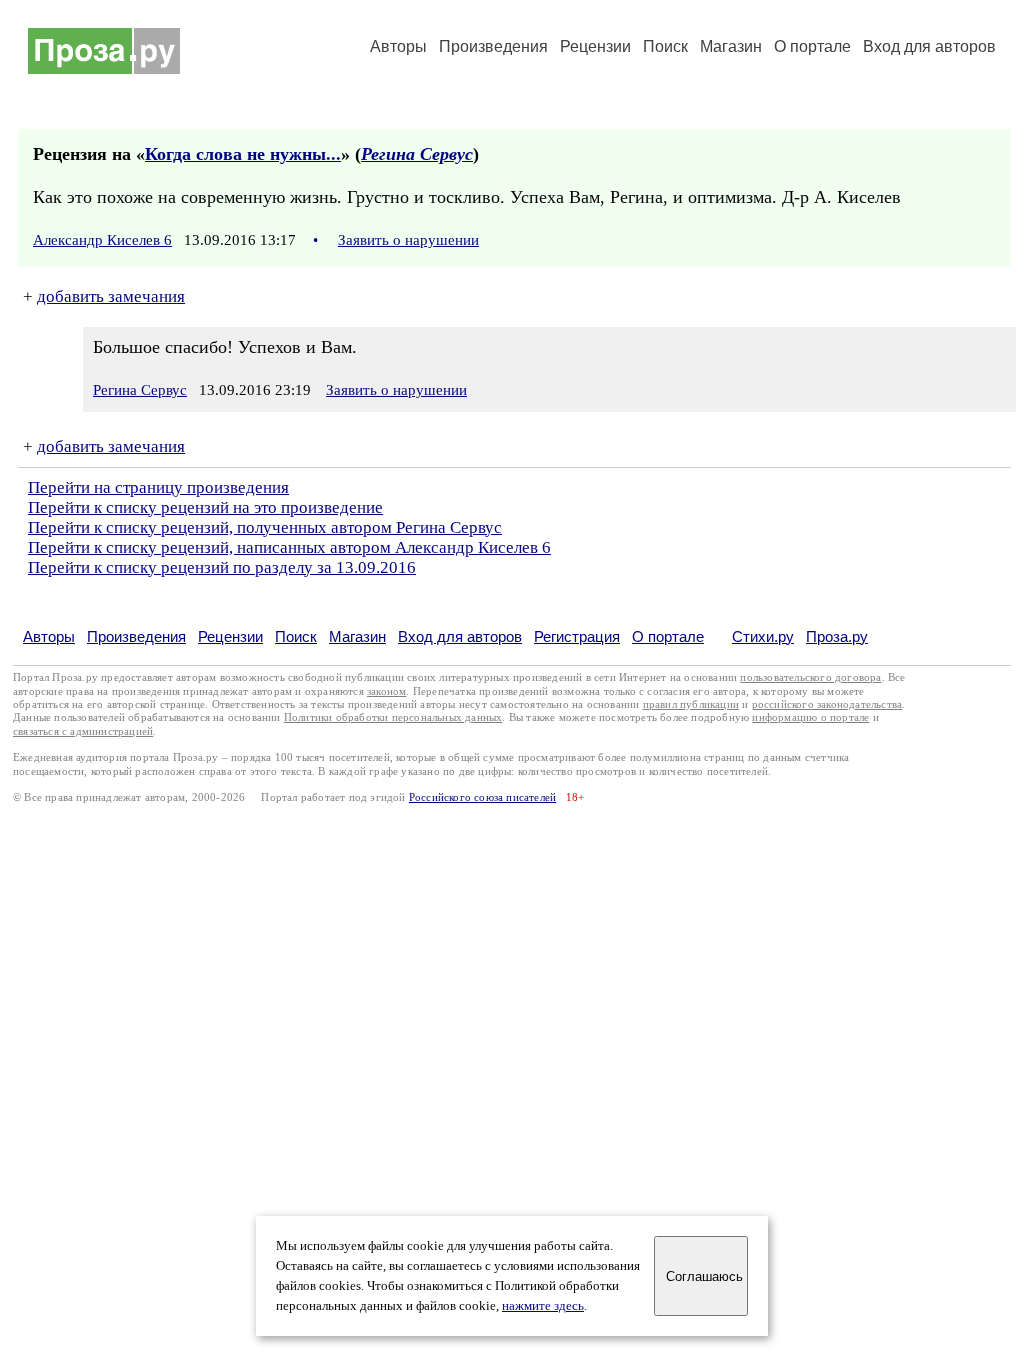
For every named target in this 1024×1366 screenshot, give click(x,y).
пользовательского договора (810, 677)
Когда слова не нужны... (243, 154)
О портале (668, 636)
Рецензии (595, 46)
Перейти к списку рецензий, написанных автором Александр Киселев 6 (289, 547)
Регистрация (577, 636)
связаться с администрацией (83, 731)
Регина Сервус (417, 154)
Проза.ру (837, 636)
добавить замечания (111, 296)
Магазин (731, 46)
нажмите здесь (543, 1306)
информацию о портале (810, 717)
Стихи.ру (763, 636)
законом (386, 691)
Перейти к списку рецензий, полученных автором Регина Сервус (265, 527)
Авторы (398, 46)
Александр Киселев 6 (102, 240)
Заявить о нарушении (408, 240)
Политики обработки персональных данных (393, 717)
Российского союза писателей (482, 797)
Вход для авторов (929, 46)
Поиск (665, 46)
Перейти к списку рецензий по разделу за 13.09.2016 (222, 567)
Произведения (493, 46)
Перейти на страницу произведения (158, 487)
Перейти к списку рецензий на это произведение (205, 507)
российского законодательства (827, 704)
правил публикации (691, 704)
